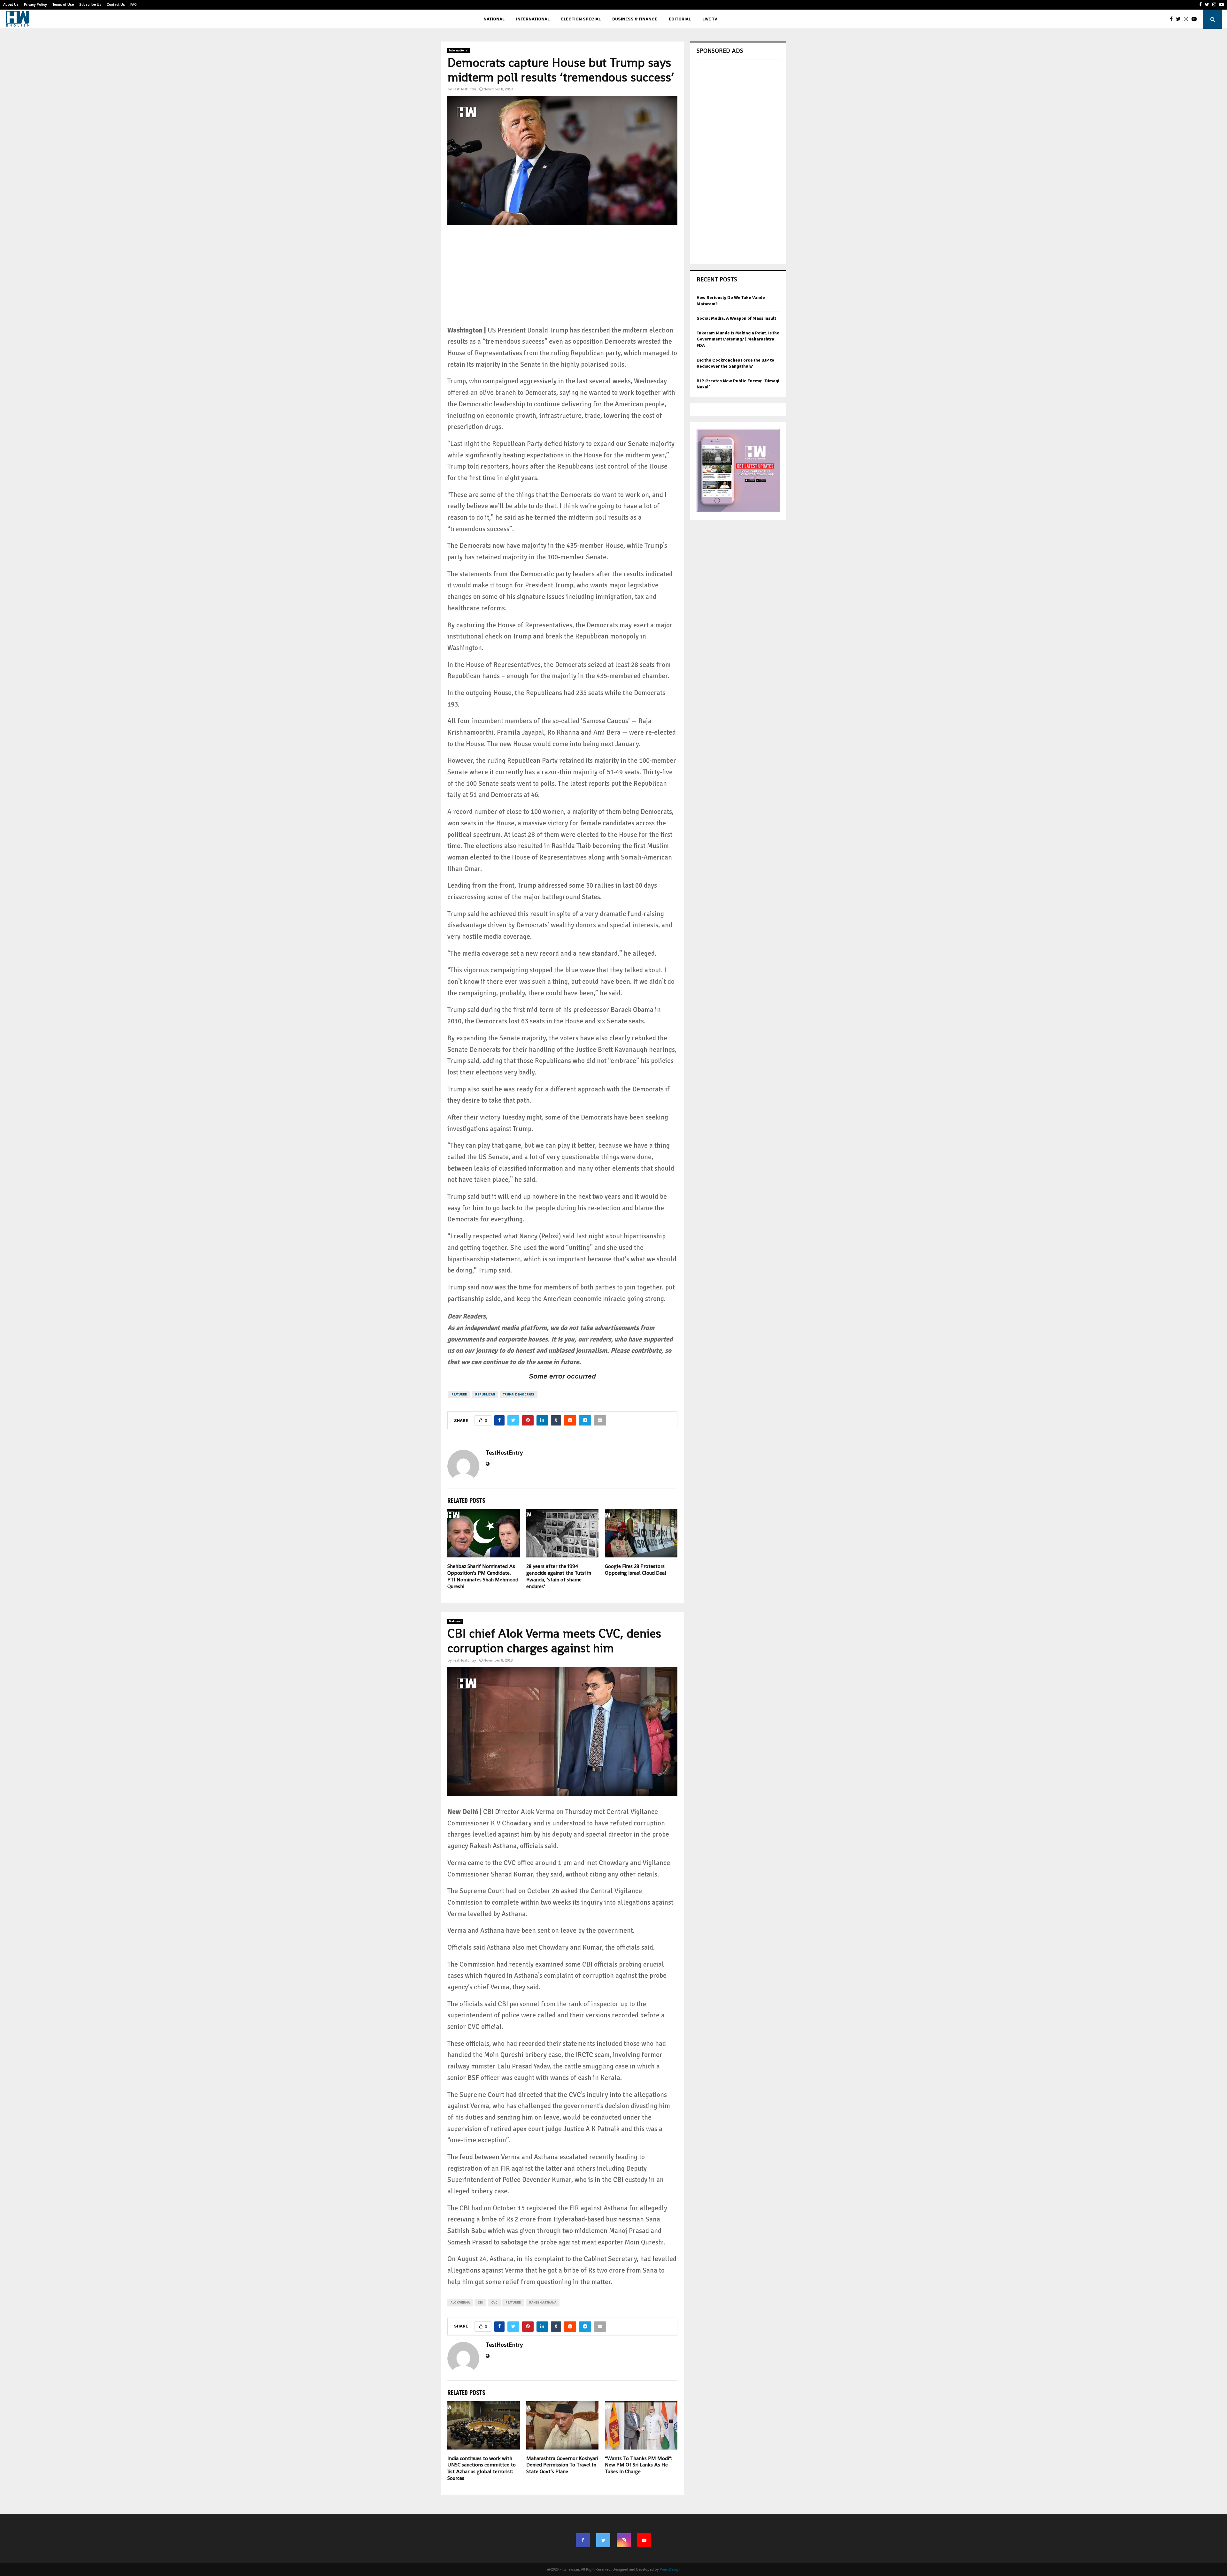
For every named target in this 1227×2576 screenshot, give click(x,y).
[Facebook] (1173, 19)
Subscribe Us (90, 5)
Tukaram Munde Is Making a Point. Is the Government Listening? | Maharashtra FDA (738, 339)
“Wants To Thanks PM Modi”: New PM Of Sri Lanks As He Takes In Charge (639, 2465)
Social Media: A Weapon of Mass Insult (736, 318)
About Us (11, 5)
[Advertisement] (562, 280)
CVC (494, 2303)
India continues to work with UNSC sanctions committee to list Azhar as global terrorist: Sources (482, 2468)
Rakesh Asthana (543, 2303)
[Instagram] (1188, 19)
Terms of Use (63, 5)
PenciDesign (670, 2569)
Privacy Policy (35, 5)
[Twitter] (1180, 19)
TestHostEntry (464, 89)
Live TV (710, 19)
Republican (485, 1395)
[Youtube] (1196, 19)
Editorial (680, 19)
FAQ (134, 5)
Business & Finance (635, 19)
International (533, 19)
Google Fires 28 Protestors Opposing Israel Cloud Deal (636, 1570)
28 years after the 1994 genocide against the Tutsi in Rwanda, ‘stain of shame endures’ (559, 1576)
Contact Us (116, 5)
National (494, 19)
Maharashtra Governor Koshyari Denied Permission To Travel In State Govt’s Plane (562, 2465)
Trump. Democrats (519, 1395)
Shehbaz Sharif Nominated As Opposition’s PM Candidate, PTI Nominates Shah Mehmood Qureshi (483, 1576)
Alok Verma (460, 2303)
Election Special (581, 19)
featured (459, 1395)
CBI (480, 2303)
